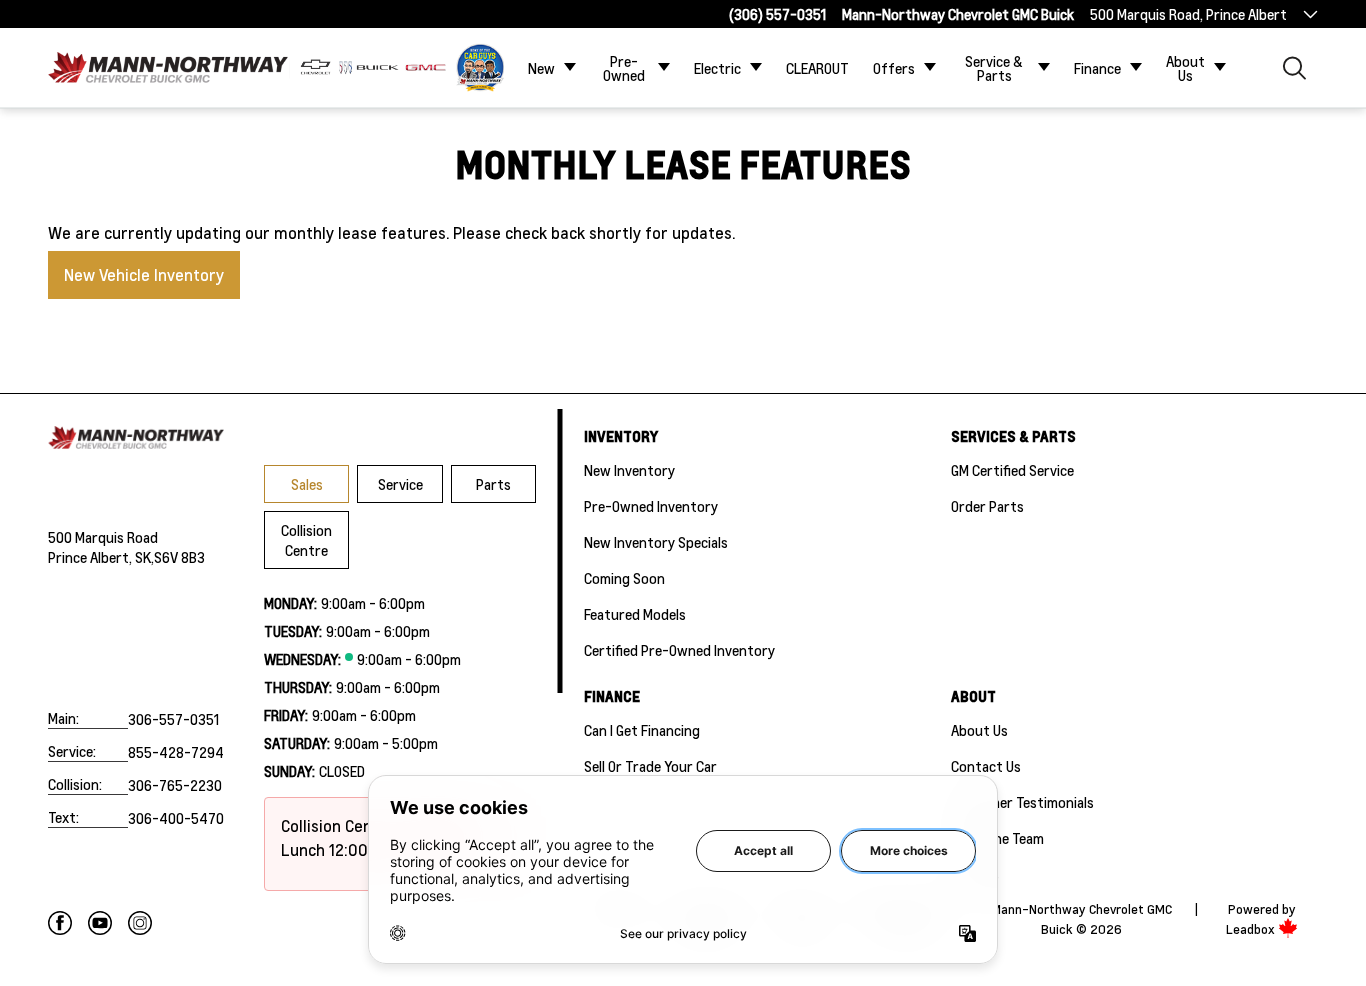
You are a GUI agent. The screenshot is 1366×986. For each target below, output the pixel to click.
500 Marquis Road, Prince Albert (1188, 14)
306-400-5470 (176, 818)
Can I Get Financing (642, 730)
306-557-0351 (173, 719)
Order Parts (987, 506)
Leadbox (1252, 929)
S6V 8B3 (179, 557)
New (541, 68)
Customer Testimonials (1022, 802)
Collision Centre (306, 540)
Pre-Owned (624, 68)
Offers (894, 68)
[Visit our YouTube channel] (100, 923)
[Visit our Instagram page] (140, 923)
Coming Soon (624, 578)
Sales (307, 484)
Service (400, 484)
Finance (1097, 68)
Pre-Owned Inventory (651, 506)
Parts (493, 484)
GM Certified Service (1012, 470)
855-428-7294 (176, 752)
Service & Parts (994, 68)
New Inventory (629, 470)
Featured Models (635, 614)
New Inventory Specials (656, 542)
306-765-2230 (175, 785)
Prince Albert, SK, (101, 557)
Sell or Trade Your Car (650, 766)
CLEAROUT (817, 68)
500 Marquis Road (103, 537)
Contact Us (986, 766)
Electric (717, 68)
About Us (1185, 68)
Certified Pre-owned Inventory (679, 650)
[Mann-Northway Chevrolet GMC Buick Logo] (168, 67)
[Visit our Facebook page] (60, 923)
